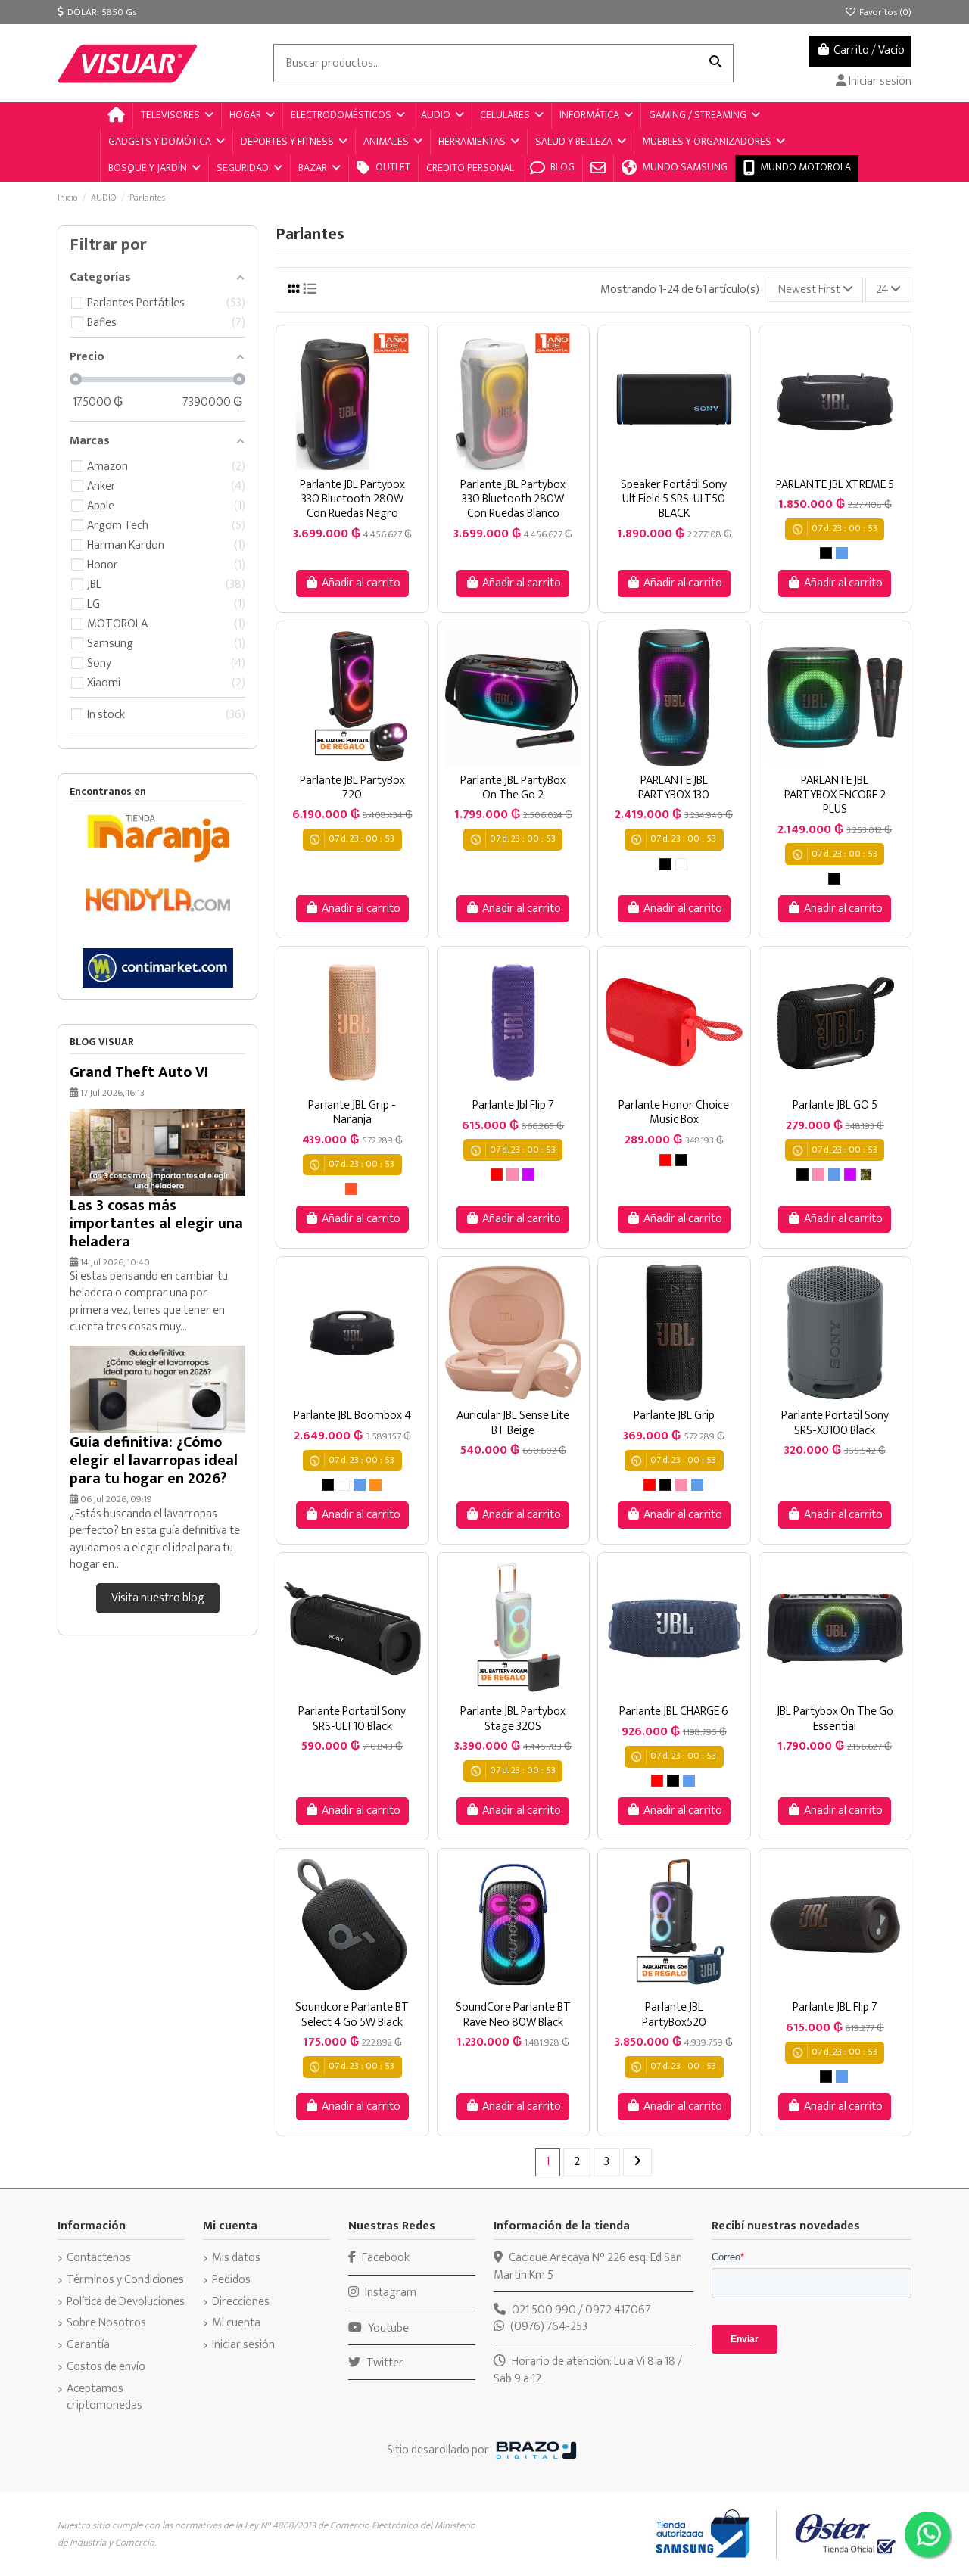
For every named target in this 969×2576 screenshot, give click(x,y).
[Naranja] (351, 1189)
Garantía (88, 2345)
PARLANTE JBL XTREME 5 (835, 485)
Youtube (387, 2328)
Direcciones (241, 2302)
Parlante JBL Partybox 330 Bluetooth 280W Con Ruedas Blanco (513, 499)
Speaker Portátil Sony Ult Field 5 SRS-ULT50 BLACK (674, 499)
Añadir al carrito (361, 583)
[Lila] (528, 1174)
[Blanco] (681, 864)
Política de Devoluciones (126, 2302)
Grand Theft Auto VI (139, 1072)
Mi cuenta (236, 2323)
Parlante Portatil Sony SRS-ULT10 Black (352, 1719)
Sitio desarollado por (438, 2450)
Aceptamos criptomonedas (104, 2398)
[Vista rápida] (365, 464)
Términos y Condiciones (125, 2280)
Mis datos (236, 2258)
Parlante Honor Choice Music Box (674, 1112)
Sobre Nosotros (106, 2323)
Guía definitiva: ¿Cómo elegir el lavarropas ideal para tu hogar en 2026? (154, 1461)
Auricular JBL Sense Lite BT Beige (513, 1423)
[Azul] (842, 553)
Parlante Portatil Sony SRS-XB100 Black (835, 1423)
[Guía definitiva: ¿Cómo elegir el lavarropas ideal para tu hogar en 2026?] (157, 1389)
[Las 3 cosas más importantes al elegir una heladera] (157, 1151)
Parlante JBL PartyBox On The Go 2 (513, 788)
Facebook (385, 2258)
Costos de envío (106, 2367)
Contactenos (99, 2258)
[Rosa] (513, 1174)
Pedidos (231, 2280)
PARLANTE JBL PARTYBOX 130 (674, 788)
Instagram (389, 2293)
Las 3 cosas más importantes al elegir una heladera (156, 1224)
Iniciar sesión (243, 2345)
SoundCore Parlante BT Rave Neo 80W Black (513, 2014)
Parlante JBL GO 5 (835, 1105)
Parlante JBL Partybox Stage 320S (513, 1719)
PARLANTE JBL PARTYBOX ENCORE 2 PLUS (835, 795)
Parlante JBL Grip (674, 1416)
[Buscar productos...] (715, 64)
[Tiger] (375, 1485)
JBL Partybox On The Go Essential (835, 1719)
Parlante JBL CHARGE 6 (674, 1711)
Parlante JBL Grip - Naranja (352, 1112)
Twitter (384, 2363)
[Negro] (826, 553)
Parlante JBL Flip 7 (835, 2007)
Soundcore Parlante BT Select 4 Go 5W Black (352, 2014)
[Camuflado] (866, 1174)
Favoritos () (884, 12)
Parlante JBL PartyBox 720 (352, 788)
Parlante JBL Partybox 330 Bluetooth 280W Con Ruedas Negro (352, 499)
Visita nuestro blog (158, 1598)
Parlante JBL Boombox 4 (352, 1416)
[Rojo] (497, 1174)
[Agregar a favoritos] (339, 464)
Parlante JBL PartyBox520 (674, 2014)
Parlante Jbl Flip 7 (513, 1105)
